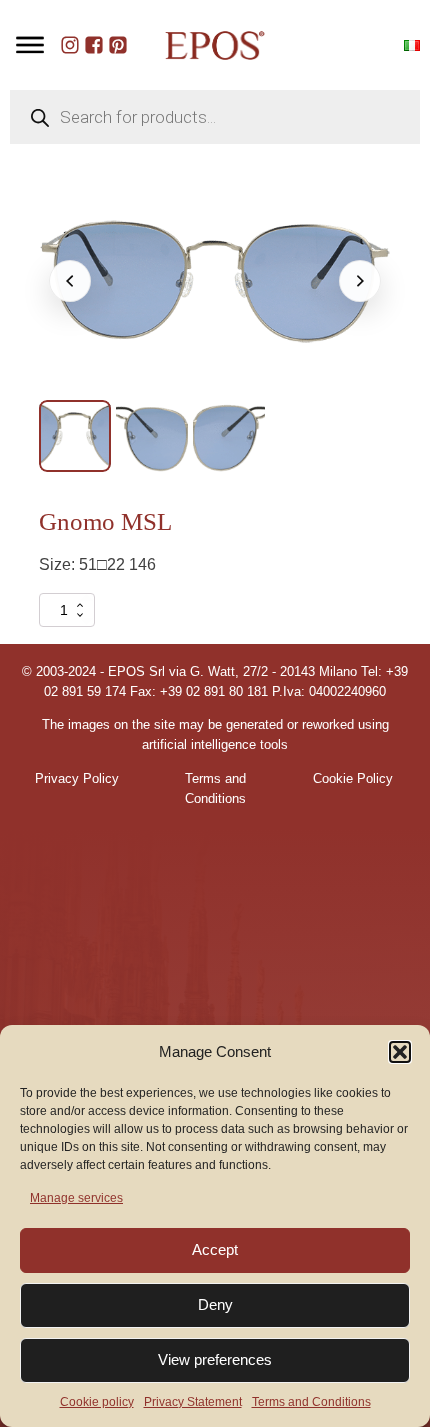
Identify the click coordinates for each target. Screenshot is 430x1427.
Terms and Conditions (311, 1402)
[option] (75, 436)
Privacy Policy (77, 779)
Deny (215, 1304)
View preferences (215, 1359)
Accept (215, 1249)
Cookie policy (97, 1402)
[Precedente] (70, 281)
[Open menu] (30, 45)
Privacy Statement (193, 1402)
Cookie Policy (353, 779)
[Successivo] (360, 281)
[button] (400, 1052)
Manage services (76, 1198)
